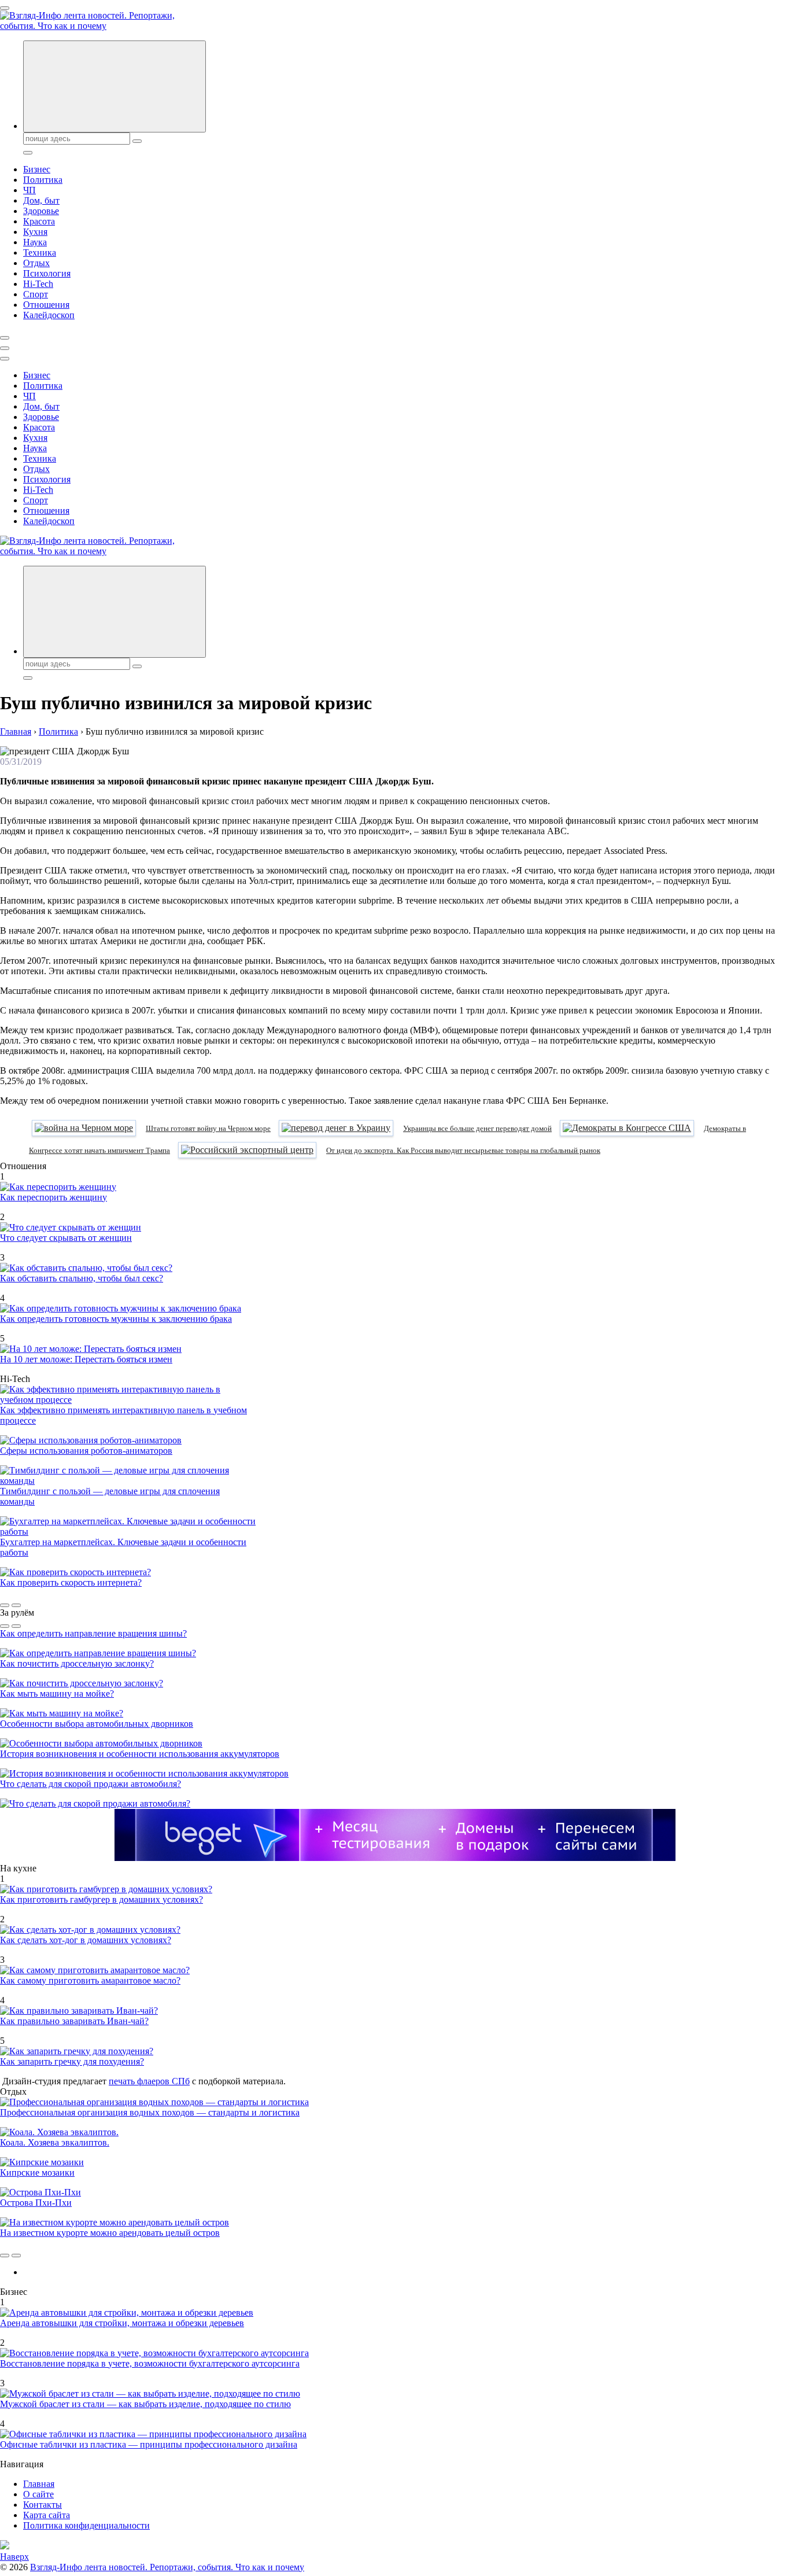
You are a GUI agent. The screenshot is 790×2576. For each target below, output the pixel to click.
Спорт (36, 294)
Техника (40, 253)
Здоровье (41, 211)
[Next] (16, 1605)
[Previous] (5, 1605)
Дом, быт (41, 200)
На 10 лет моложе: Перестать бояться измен (86, 1359)
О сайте (38, 2494)
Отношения (46, 305)
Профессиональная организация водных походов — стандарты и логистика (150, 2112)
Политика (43, 180)
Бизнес (37, 169)
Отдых (36, 263)
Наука (35, 242)
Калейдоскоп (49, 315)
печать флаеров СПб (149, 2081)
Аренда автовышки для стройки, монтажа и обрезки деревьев (122, 2323)
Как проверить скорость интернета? (71, 1582)
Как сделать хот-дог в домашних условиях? (86, 1940)
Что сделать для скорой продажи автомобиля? (91, 1784)
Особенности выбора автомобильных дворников (97, 1724)
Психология (47, 273)
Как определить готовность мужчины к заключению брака (116, 1319)
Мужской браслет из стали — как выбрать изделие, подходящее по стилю (145, 2404)
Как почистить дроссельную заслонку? (77, 1663)
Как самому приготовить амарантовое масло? (90, 1980)
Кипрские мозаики (37, 2173)
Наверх (14, 2557)
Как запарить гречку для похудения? (72, 2061)
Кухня (35, 232)
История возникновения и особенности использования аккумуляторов (140, 1754)
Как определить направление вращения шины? (93, 1633)
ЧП (29, 190)
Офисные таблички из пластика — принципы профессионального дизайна (149, 2444)
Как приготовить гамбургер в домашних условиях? (101, 1899)
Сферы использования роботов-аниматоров (86, 1451)
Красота (39, 221)
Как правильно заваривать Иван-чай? (74, 2021)
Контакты (43, 2505)
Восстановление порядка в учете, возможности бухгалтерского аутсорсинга (150, 2363)
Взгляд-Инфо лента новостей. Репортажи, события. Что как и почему (167, 2567)
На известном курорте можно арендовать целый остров (110, 2233)
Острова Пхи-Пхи (36, 2203)
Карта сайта (47, 2515)
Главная (39, 2484)
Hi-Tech (38, 284)
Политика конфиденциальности (86, 2525)
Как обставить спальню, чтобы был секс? (82, 1278)
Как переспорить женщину (53, 1197)
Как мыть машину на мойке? (57, 1694)
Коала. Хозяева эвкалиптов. (55, 2142)
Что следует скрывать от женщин (66, 1238)
